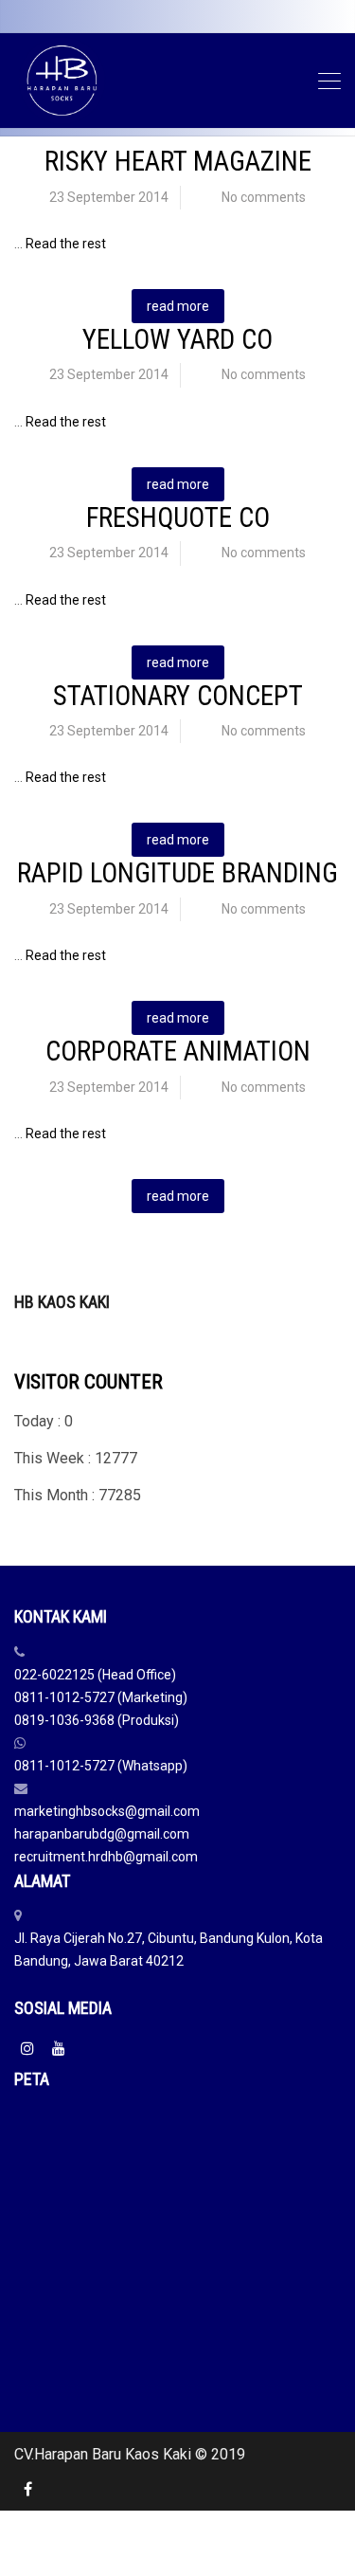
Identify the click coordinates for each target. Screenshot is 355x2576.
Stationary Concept (178, 696)
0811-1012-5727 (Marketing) (101, 1697)
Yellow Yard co (177, 339)
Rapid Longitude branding (177, 873)
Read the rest (66, 244)
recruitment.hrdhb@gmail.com (106, 1857)
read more (178, 306)
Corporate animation (178, 1051)
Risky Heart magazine (178, 161)
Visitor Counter (89, 1382)
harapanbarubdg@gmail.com (102, 1834)
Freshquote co (178, 517)
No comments (264, 197)
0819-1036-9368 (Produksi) (97, 1720)
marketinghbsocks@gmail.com (107, 1811)
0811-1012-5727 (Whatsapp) (101, 1766)
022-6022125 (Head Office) (95, 1675)
